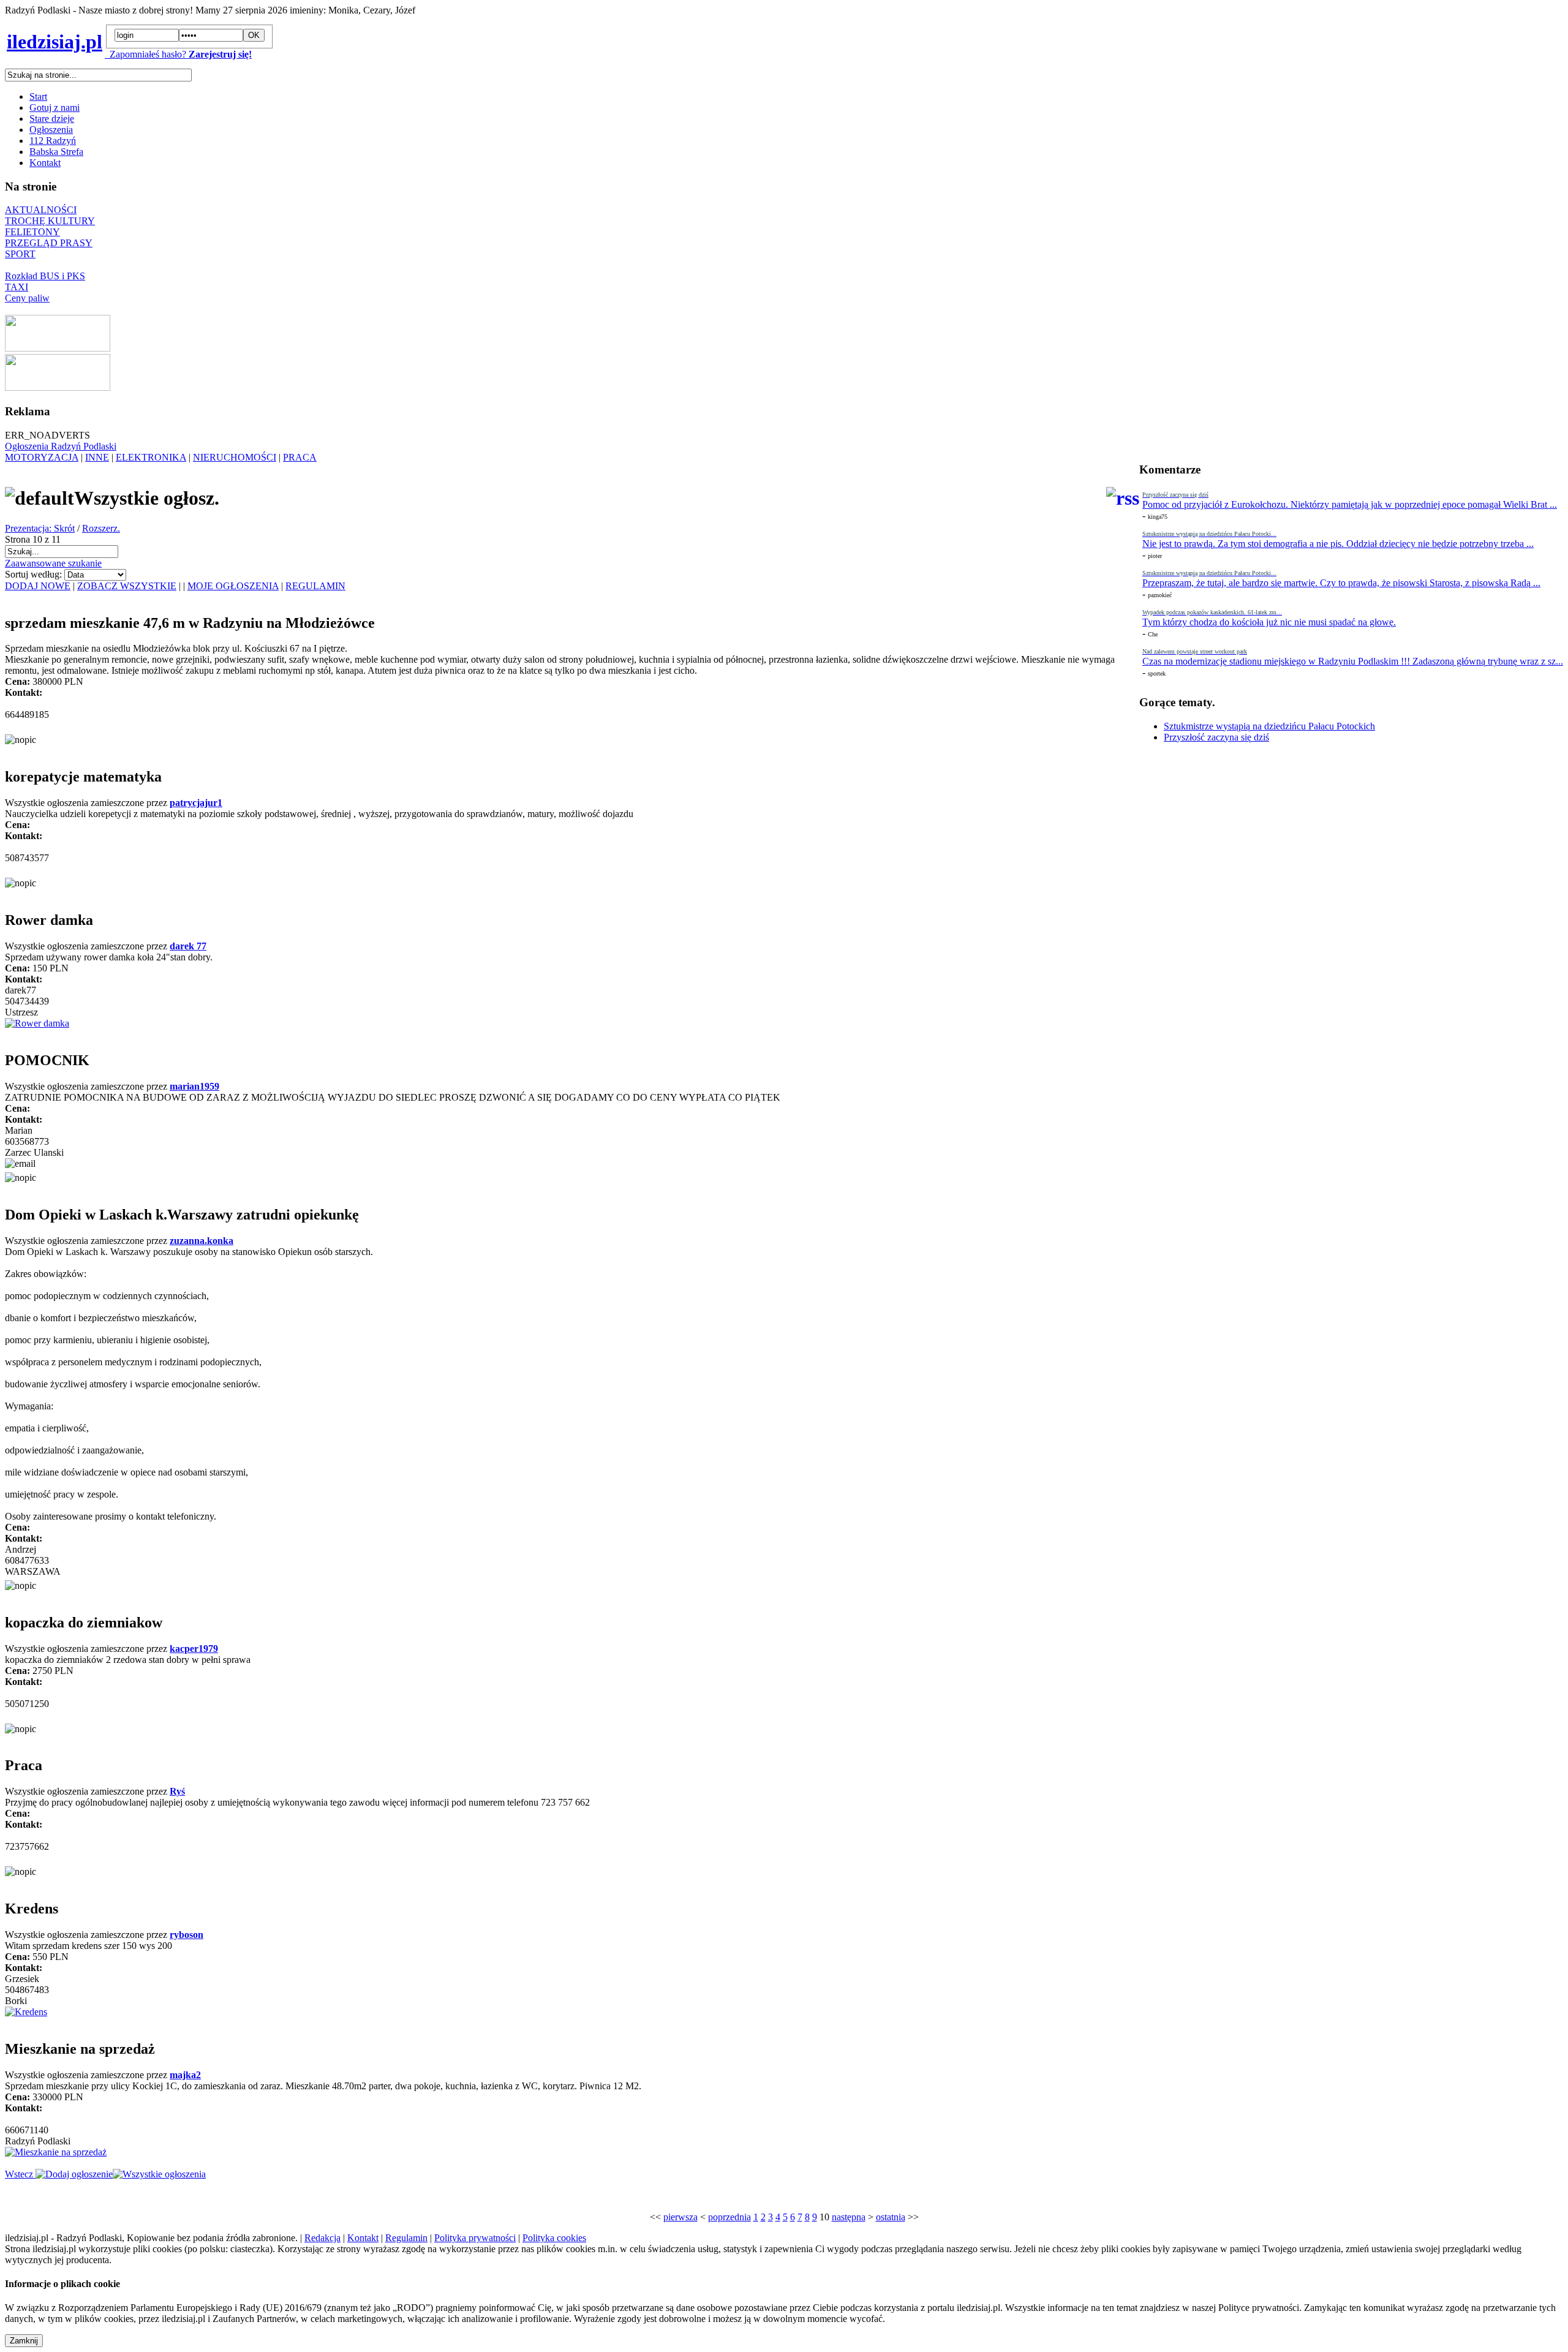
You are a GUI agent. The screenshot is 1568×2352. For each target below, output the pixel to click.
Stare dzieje (52, 119)
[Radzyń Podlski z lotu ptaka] (58, 348)
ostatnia (891, 2217)
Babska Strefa (56, 152)
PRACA (300, 457)
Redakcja (322, 2238)
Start (38, 96)
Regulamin (406, 2238)
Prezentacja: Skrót (40, 528)
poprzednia (729, 2217)
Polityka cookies (554, 2238)
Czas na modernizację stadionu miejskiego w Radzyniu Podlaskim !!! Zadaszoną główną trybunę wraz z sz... (1353, 661)
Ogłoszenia (51, 130)
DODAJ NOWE (38, 586)
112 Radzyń (53, 141)
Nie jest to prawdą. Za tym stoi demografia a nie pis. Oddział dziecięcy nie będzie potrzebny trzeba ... (1338, 544)
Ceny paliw (27, 298)
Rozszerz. (101, 528)
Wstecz (20, 2174)
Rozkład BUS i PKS (45, 276)
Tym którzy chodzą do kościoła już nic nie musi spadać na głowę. (1269, 622)
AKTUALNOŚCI (41, 210)
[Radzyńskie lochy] (58, 387)
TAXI (17, 287)
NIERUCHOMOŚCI (235, 457)
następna (849, 2217)
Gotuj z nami (55, 107)
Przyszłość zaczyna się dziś (1216, 737)
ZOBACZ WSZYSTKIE (127, 586)
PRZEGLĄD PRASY (49, 243)
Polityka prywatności (475, 2238)
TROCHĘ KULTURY (50, 221)
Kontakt (45, 163)
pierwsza (680, 2217)
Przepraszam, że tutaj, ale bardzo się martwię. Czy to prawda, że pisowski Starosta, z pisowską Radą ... (1341, 583)
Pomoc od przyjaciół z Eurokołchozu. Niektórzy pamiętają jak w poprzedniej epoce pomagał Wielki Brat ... (1350, 504)
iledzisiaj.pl (55, 42)
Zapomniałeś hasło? (145, 54)
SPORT (20, 254)
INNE (97, 457)
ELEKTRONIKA (151, 457)
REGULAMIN (315, 586)
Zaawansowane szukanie (53, 563)
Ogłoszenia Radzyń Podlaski (61, 446)
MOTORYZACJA (42, 457)
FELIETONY (32, 232)
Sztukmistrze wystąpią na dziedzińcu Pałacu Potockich (1269, 726)
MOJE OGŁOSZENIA (233, 586)
